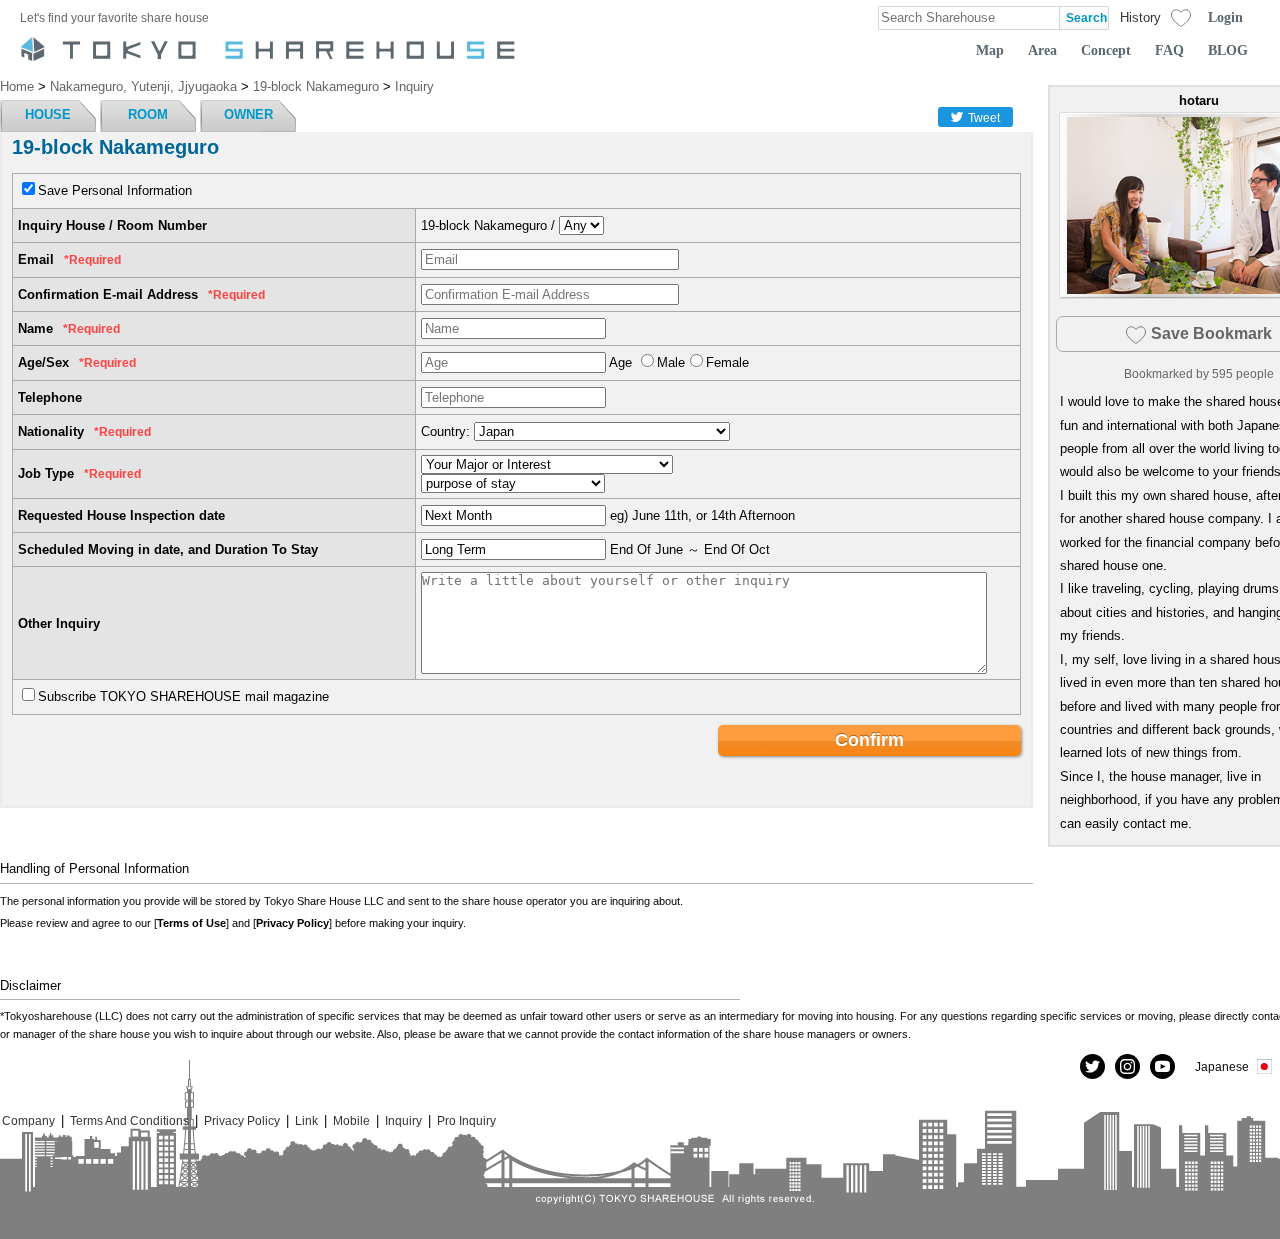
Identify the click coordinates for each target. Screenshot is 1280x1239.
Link (306, 1120)
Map (990, 50)
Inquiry (403, 1120)
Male (671, 362)
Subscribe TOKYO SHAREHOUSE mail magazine (183, 696)
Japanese (1222, 1066)
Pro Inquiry (466, 1120)
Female (727, 362)
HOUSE (48, 114)
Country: (445, 431)
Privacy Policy (292, 923)
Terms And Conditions (129, 1120)
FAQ (1169, 50)
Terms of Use (191, 923)
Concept (1106, 50)
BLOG (1228, 50)
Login (1225, 17)
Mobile (351, 1120)
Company (28, 1120)
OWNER (248, 114)
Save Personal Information (115, 190)
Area (1042, 50)
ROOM (148, 114)
